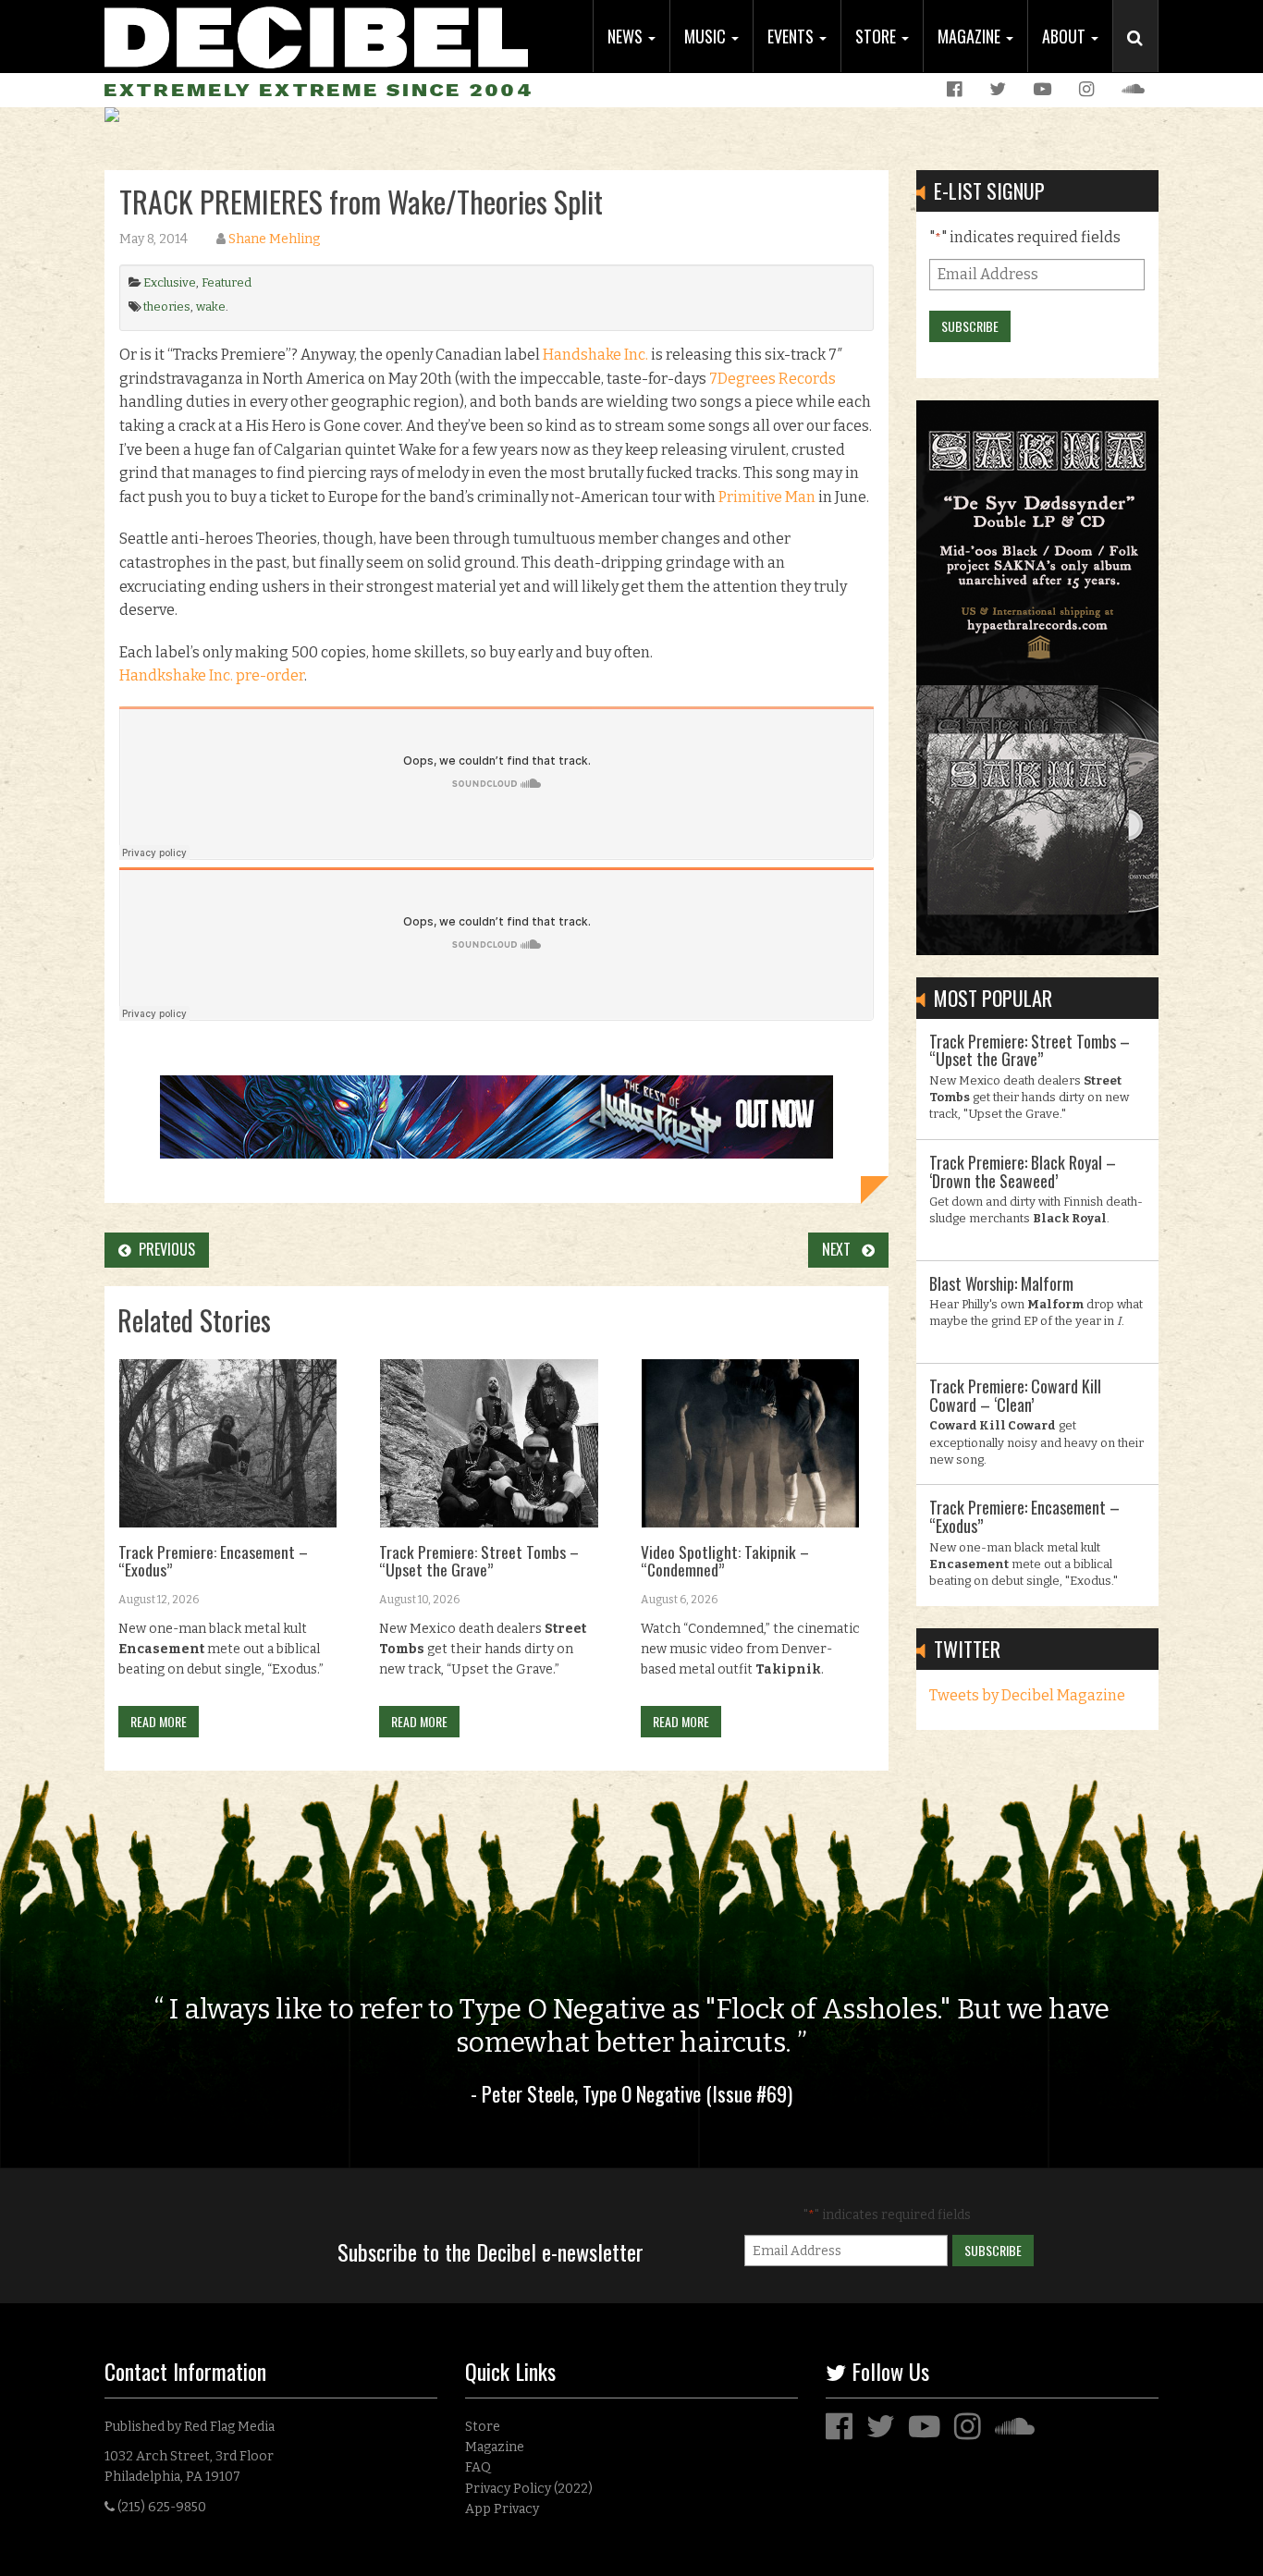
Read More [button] (159, 1721)
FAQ (478, 2467)
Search (1143, 56)
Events (792, 36)
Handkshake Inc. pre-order (212, 675)
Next (842, 1249)
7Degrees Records (773, 379)
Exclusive (170, 282)
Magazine (971, 36)
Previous (163, 1249)
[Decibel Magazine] (316, 35)
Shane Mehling (274, 239)
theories (167, 307)
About (1066, 36)
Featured (227, 282)
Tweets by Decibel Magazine (1027, 1695)
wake (211, 307)
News (627, 36)
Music (707, 36)
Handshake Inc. (595, 355)
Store (877, 36)
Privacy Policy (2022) (529, 2489)
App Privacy (502, 2509)
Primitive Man (767, 497)
